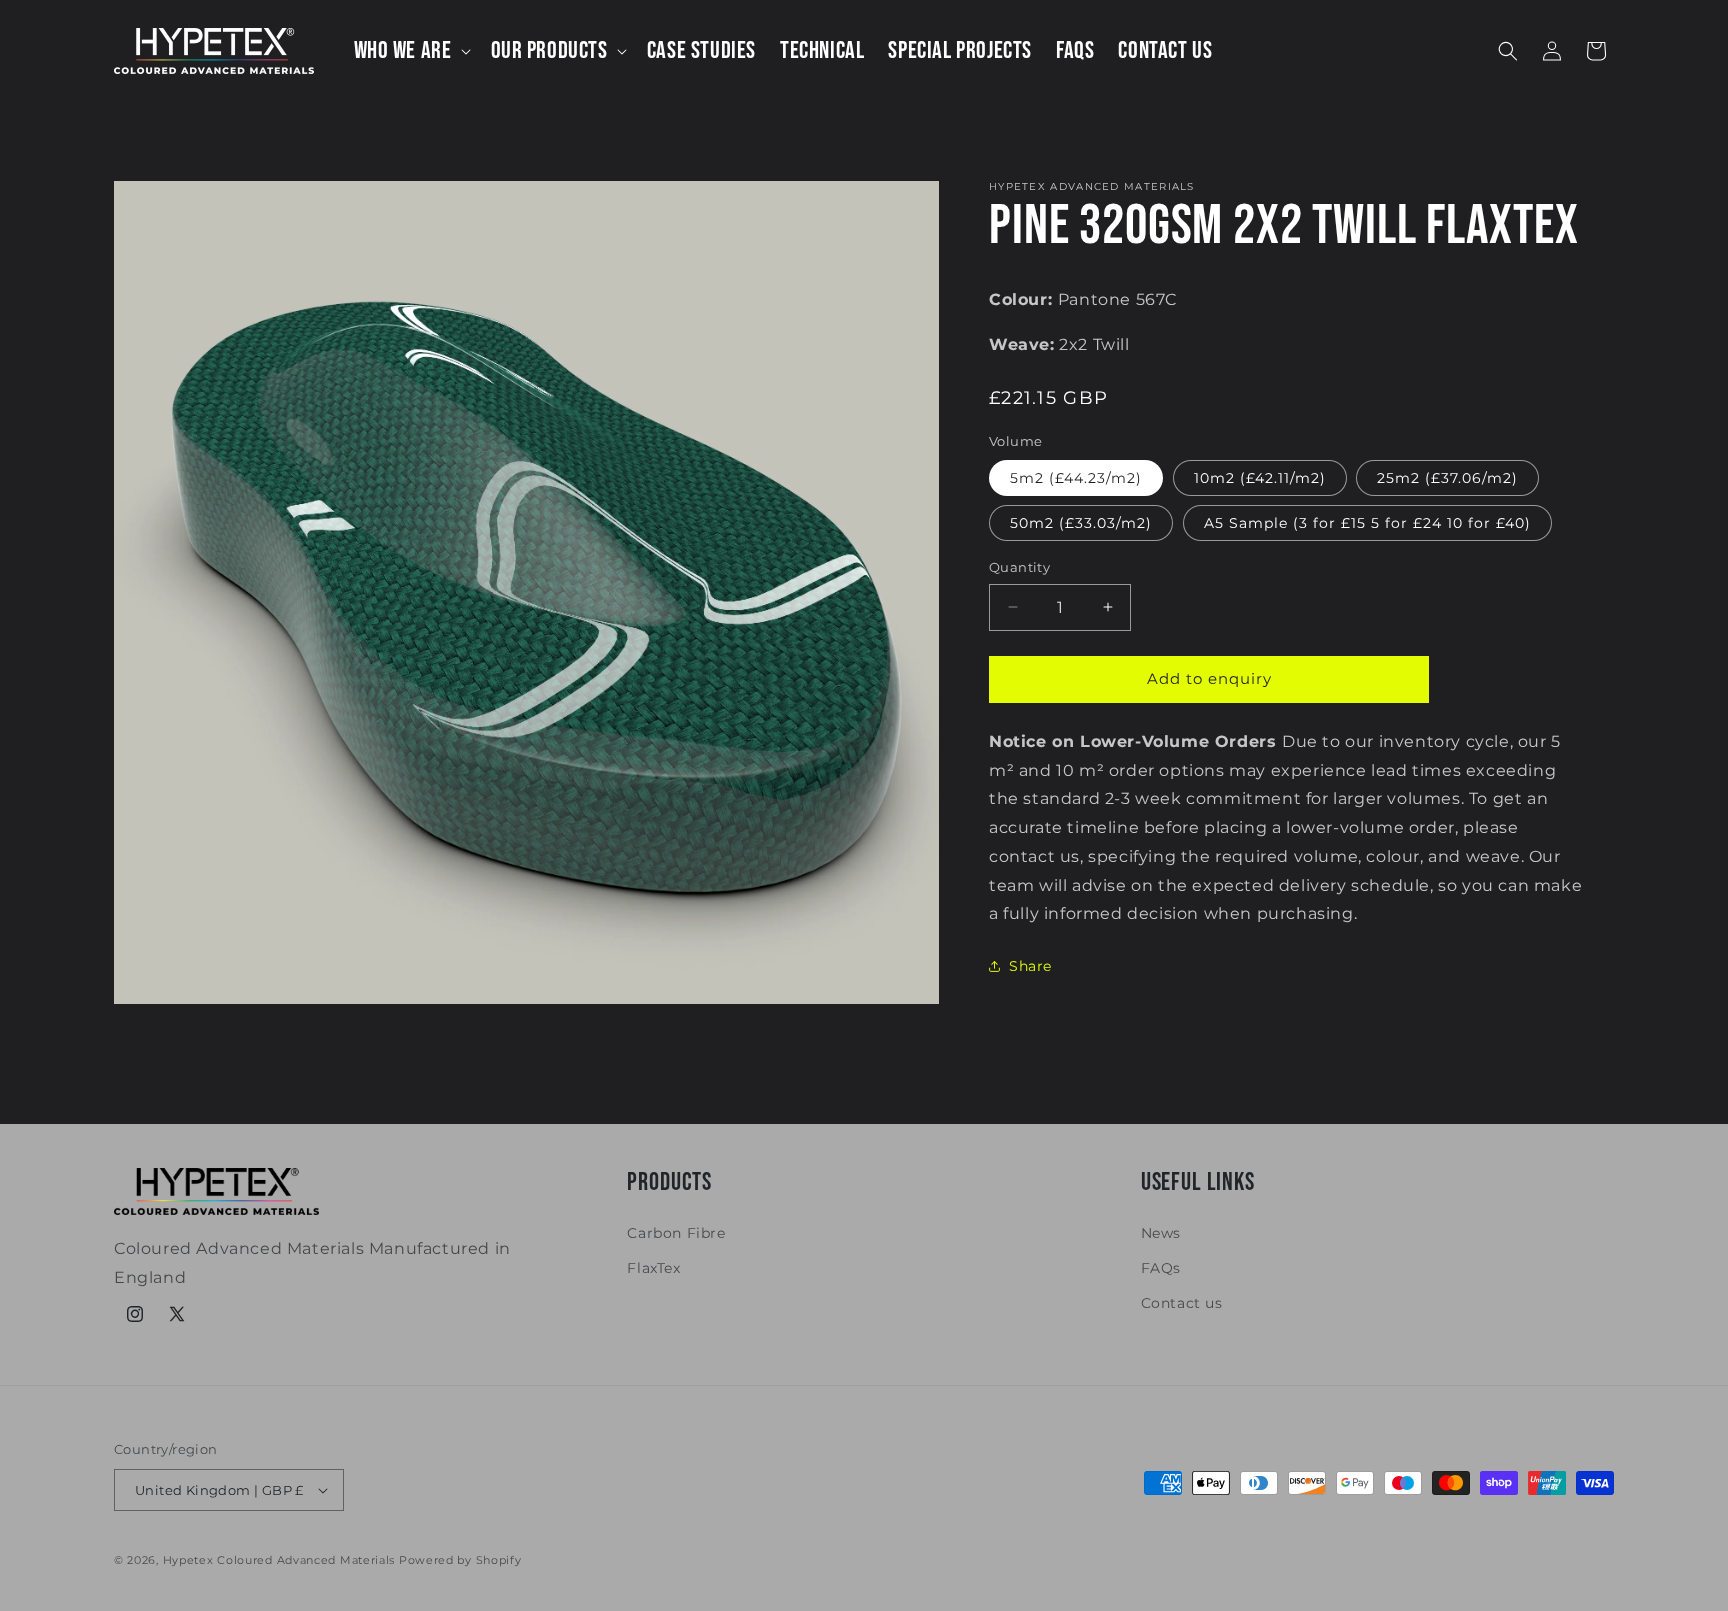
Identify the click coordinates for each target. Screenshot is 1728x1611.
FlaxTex (653, 1268)
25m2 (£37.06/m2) (1447, 478)
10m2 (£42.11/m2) (1260, 478)
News (1161, 1233)
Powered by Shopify (460, 1560)
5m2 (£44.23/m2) (1076, 478)
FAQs (1161, 1268)
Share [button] (1030, 966)
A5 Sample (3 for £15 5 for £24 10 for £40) (1367, 523)
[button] (410, 50)
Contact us (1182, 1303)
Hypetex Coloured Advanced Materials (279, 1560)
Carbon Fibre (676, 1233)
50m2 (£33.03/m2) (1081, 523)
